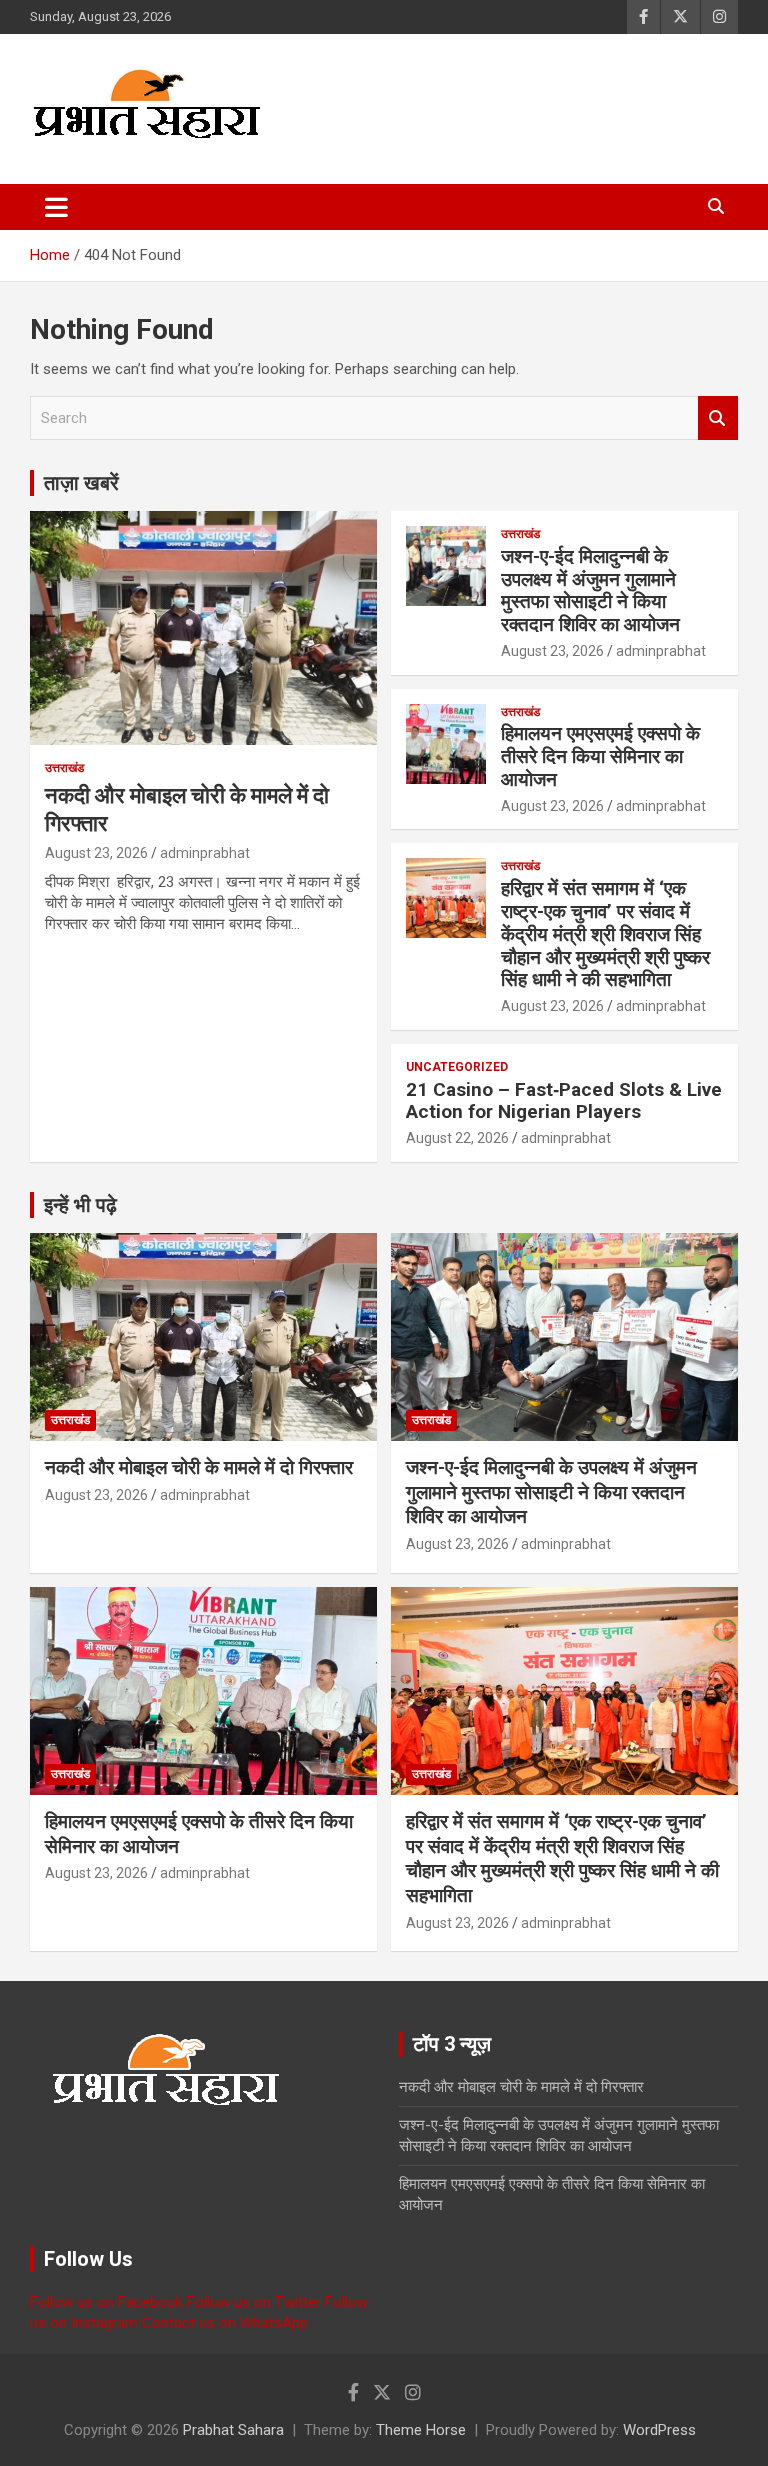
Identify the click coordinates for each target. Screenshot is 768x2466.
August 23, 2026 (96, 853)
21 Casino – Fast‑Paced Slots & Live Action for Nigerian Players (564, 1101)
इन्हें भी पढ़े (80, 1205)
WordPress (659, 2430)
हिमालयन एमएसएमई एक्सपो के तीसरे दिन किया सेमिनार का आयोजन (600, 756)
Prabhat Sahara (233, 2430)
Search (718, 418)
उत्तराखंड (64, 768)
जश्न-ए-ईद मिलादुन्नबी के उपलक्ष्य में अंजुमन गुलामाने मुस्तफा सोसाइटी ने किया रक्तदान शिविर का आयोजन (590, 590)
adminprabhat (205, 853)
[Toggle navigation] (56, 207)
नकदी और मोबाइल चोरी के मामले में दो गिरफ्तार (199, 1467)
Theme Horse (421, 2430)
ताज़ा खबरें (81, 483)
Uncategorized (457, 1067)
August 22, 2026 (457, 1138)
